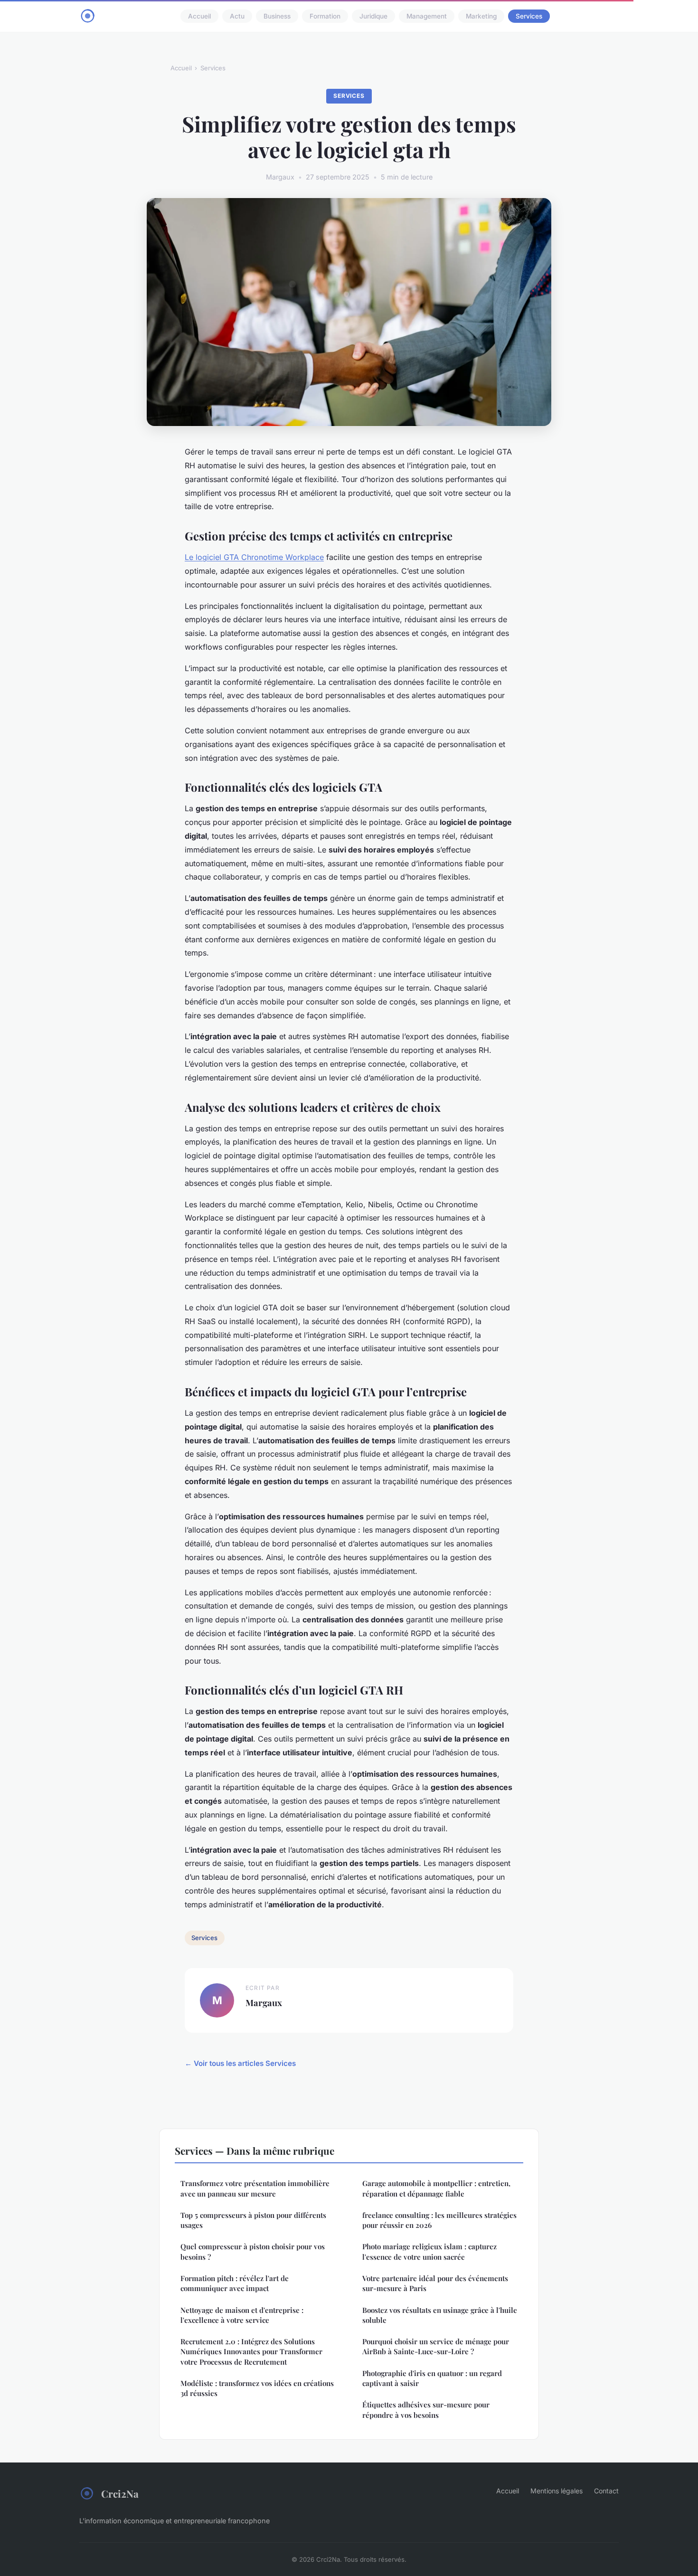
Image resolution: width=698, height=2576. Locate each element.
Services (529, 16)
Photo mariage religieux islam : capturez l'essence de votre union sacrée (429, 2251)
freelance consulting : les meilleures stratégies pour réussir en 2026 (439, 2220)
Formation (325, 16)
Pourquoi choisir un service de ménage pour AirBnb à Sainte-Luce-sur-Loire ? (436, 2346)
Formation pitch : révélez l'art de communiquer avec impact (235, 2283)
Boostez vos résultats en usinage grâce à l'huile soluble (440, 2315)
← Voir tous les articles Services (240, 2063)
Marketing (481, 16)
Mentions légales (557, 2491)
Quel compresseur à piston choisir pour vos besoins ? (253, 2251)
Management (427, 16)
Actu (237, 16)
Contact (606, 2491)
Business (277, 16)
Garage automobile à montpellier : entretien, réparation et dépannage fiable (436, 2188)
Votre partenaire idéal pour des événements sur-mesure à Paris (435, 2283)
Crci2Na (120, 2493)
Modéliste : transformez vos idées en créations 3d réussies (257, 2388)
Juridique (373, 16)
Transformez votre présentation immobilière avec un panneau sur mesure (255, 2188)
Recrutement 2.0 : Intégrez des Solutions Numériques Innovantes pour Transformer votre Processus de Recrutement (251, 2352)
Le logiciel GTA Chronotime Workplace (254, 557)
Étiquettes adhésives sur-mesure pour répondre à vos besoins (426, 2410)
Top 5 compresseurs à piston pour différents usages (253, 2220)
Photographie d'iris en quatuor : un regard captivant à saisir (432, 2378)
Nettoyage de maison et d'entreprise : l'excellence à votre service (242, 2315)
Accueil (199, 16)
